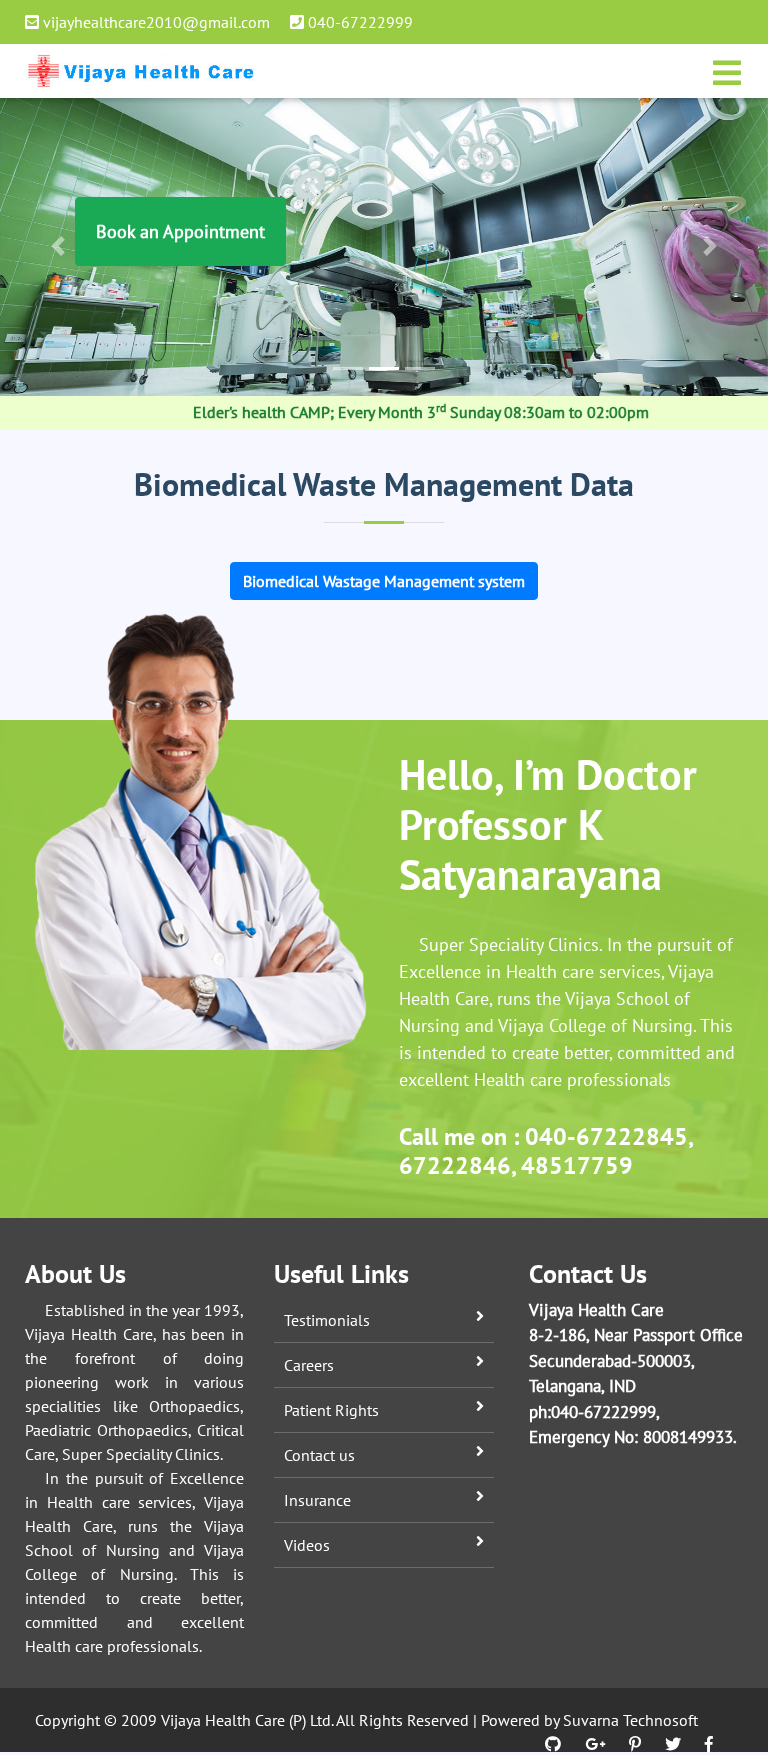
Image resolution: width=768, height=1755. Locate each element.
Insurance (317, 1500)
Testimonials (327, 1320)
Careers (309, 1365)
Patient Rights (331, 1410)
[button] (57, 245)
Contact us (319, 1455)
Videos (307, 1545)
